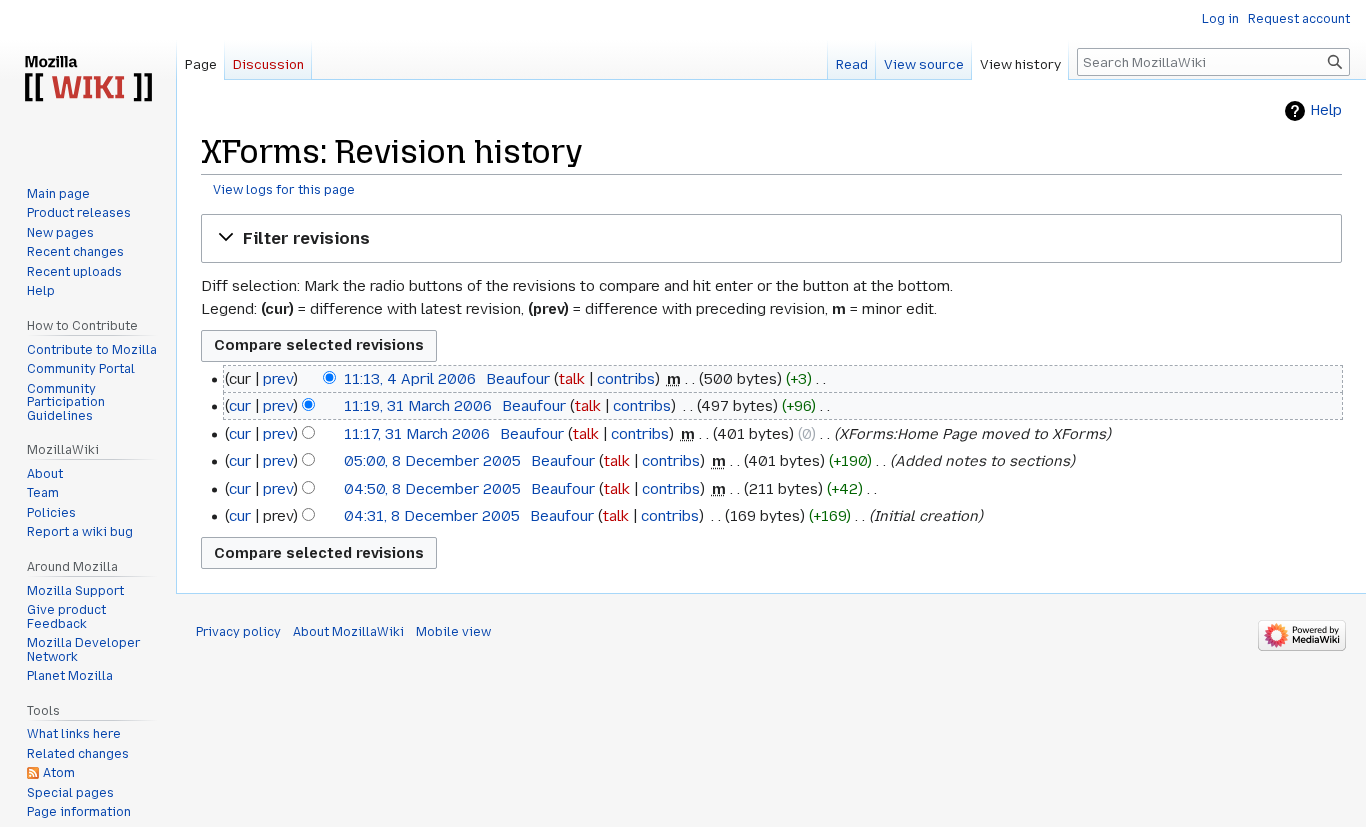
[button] (771, 239)
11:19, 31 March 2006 (418, 406)
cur (240, 406)
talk (572, 379)
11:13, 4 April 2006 (410, 379)
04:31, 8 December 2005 (432, 516)
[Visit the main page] (88, 80)
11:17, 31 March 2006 (417, 434)
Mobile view (453, 632)
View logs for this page (284, 190)
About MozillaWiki (348, 632)
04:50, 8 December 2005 (432, 489)
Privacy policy (238, 632)
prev (278, 379)
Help (1326, 110)
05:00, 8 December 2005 (432, 461)
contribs (626, 379)
